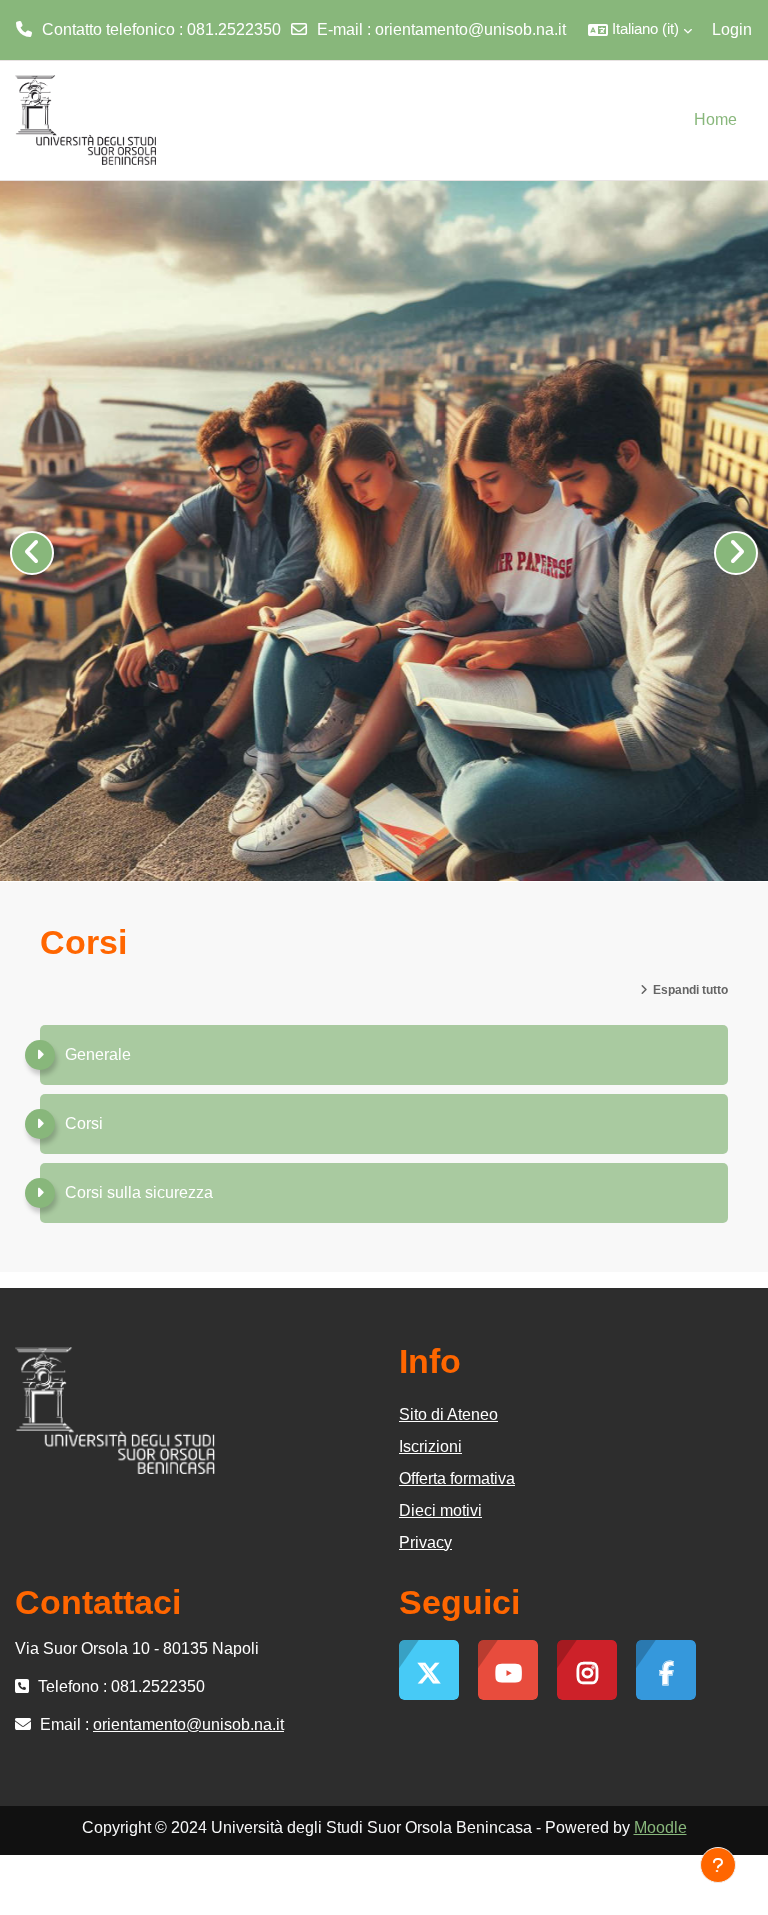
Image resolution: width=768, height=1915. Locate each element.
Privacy (425, 1542)
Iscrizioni (430, 1446)
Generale (98, 1054)
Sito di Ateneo (448, 1414)
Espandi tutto (690, 990)
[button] (640, 30)
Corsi (84, 1123)
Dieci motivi (440, 1510)
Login (732, 29)
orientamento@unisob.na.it (470, 29)
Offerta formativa (457, 1478)
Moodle (660, 1827)
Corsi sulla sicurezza (139, 1192)
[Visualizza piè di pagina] (718, 1865)
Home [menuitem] (715, 119)
